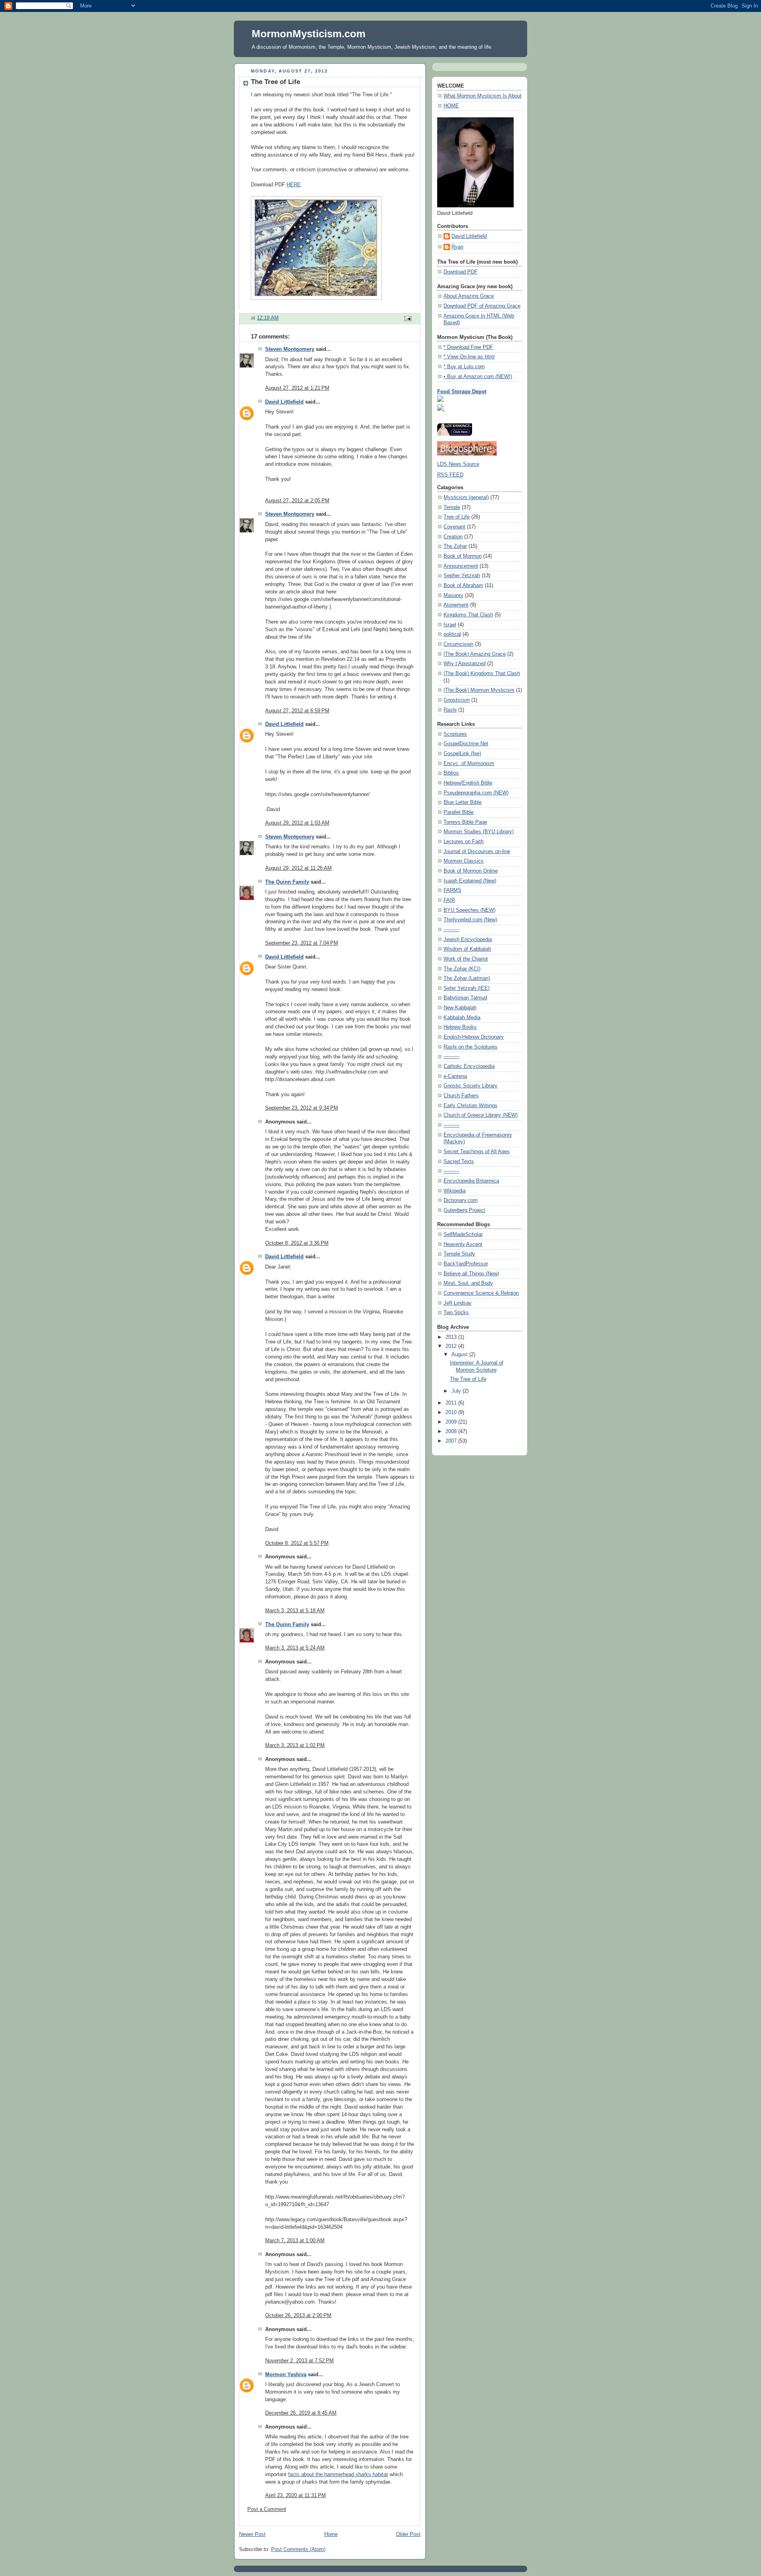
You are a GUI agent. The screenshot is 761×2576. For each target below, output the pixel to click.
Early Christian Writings (470, 1106)
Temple (452, 507)
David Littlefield (284, 402)
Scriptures (455, 734)
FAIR (449, 900)
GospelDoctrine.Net (466, 744)
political (452, 634)
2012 (452, 1346)
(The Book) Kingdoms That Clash (482, 674)
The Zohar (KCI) (462, 969)
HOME (451, 106)
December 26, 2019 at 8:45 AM (301, 2413)
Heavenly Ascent (463, 1244)
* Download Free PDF (468, 347)
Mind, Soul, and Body (468, 1283)
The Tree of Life (468, 1379)
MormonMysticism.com (309, 34)
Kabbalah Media (462, 1018)
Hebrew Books (460, 1027)
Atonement (456, 605)
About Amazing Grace (469, 296)
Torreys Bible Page (465, 822)
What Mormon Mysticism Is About (483, 96)
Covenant (454, 527)
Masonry (453, 595)
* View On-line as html (469, 357)
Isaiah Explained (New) (470, 881)
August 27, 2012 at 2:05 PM (297, 501)
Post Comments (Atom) (298, 2549)
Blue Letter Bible (463, 802)
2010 (452, 1412)
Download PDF (461, 272)
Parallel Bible (459, 812)
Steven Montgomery (290, 349)
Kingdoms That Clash (468, 615)
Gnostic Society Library (470, 1086)
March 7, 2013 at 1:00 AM (295, 2241)
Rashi (450, 710)
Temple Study (459, 1254)
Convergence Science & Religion (481, 1293)
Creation (453, 537)
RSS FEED (450, 475)
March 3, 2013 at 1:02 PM (295, 1745)
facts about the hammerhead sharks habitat (338, 2475)
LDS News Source (458, 464)
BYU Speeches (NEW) (469, 910)
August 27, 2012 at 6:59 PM (297, 711)
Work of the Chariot (466, 959)
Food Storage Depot (462, 392)
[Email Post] (407, 318)
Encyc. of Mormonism (469, 764)
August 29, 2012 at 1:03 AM (297, 823)
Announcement (461, 566)
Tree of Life (457, 517)
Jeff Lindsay (458, 1303)
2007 (452, 1441)
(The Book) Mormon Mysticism (479, 690)
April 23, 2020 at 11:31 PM (295, 2496)
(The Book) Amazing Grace (475, 654)
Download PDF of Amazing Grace (482, 306)
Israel (450, 625)
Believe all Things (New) (471, 1274)
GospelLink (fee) (462, 754)
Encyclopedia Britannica (471, 1181)
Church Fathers (461, 1096)
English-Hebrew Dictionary (474, 1037)
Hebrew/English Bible (468, 783)
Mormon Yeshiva (286, 2375)
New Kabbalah (460, 1008)
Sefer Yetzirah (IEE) (467, 988)
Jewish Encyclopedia (468, 940)
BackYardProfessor (466, 1264)
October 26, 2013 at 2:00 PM (298, 2316)
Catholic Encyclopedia (469, 1066)
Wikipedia (455, 1191)
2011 (452, 1403)
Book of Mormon (463, 556)
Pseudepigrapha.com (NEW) (476, 793)
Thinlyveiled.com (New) (470, 920)
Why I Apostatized (465, 664)
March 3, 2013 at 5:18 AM (295, 1611)
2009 (452, 1422)
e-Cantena (455, 1076)
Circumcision (458, 644)
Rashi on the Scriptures (470, 1047)
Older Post (408, 2534)
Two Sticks (456, 1313)
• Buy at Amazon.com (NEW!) (478, 377)
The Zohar (455, 546)
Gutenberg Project (464, 1210)
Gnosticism (457, 700)
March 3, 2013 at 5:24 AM (295, 1648)
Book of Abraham (463, 586)
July (457, 1391)
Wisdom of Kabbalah (467, 949)
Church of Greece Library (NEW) (481, 1115)
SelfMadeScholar (463, 1234)
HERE (294, 185)
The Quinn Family (287, 882)
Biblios (451, 773)
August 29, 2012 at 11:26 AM (298, 868)
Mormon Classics (464, 861)
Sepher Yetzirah (462, 576)
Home (331, 2534)
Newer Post (252, 2534)
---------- (451, 930)
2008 (452, 1432)
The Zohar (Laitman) (467, 978)
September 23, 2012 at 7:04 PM (302, 943)
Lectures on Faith (464, 842)
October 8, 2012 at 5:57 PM (297, 1543)
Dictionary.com (461, 1200)
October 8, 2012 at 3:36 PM (297, 1243)
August (460, 1355)
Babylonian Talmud (465, 998)
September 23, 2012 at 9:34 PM (302, 1108)
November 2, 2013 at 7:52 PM (299, 2361)
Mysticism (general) (466, 498)
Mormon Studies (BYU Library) (479, 832)
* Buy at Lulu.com (464, 367)
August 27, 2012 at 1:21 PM (297, 388)
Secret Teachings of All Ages (477, 1152)
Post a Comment (267, 2509)
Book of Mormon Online (471, 871)
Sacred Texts (459, 1162)
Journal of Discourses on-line (477, 852)
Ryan (457, 247)
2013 (452, 1337)
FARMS (452, 890)
